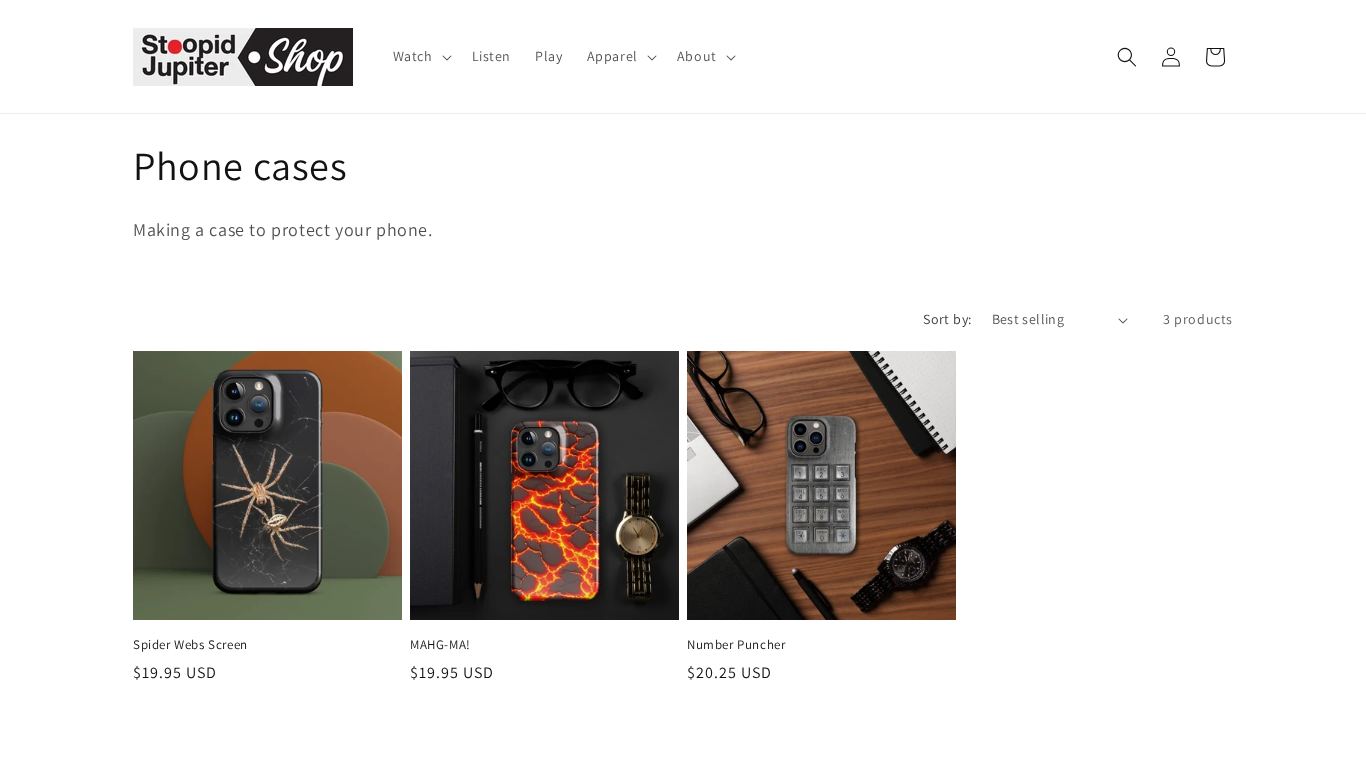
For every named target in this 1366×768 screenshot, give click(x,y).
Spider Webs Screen (190, 645)
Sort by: (947, 319)
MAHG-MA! (440, 645)
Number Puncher (736, 645)
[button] (420, 56)
